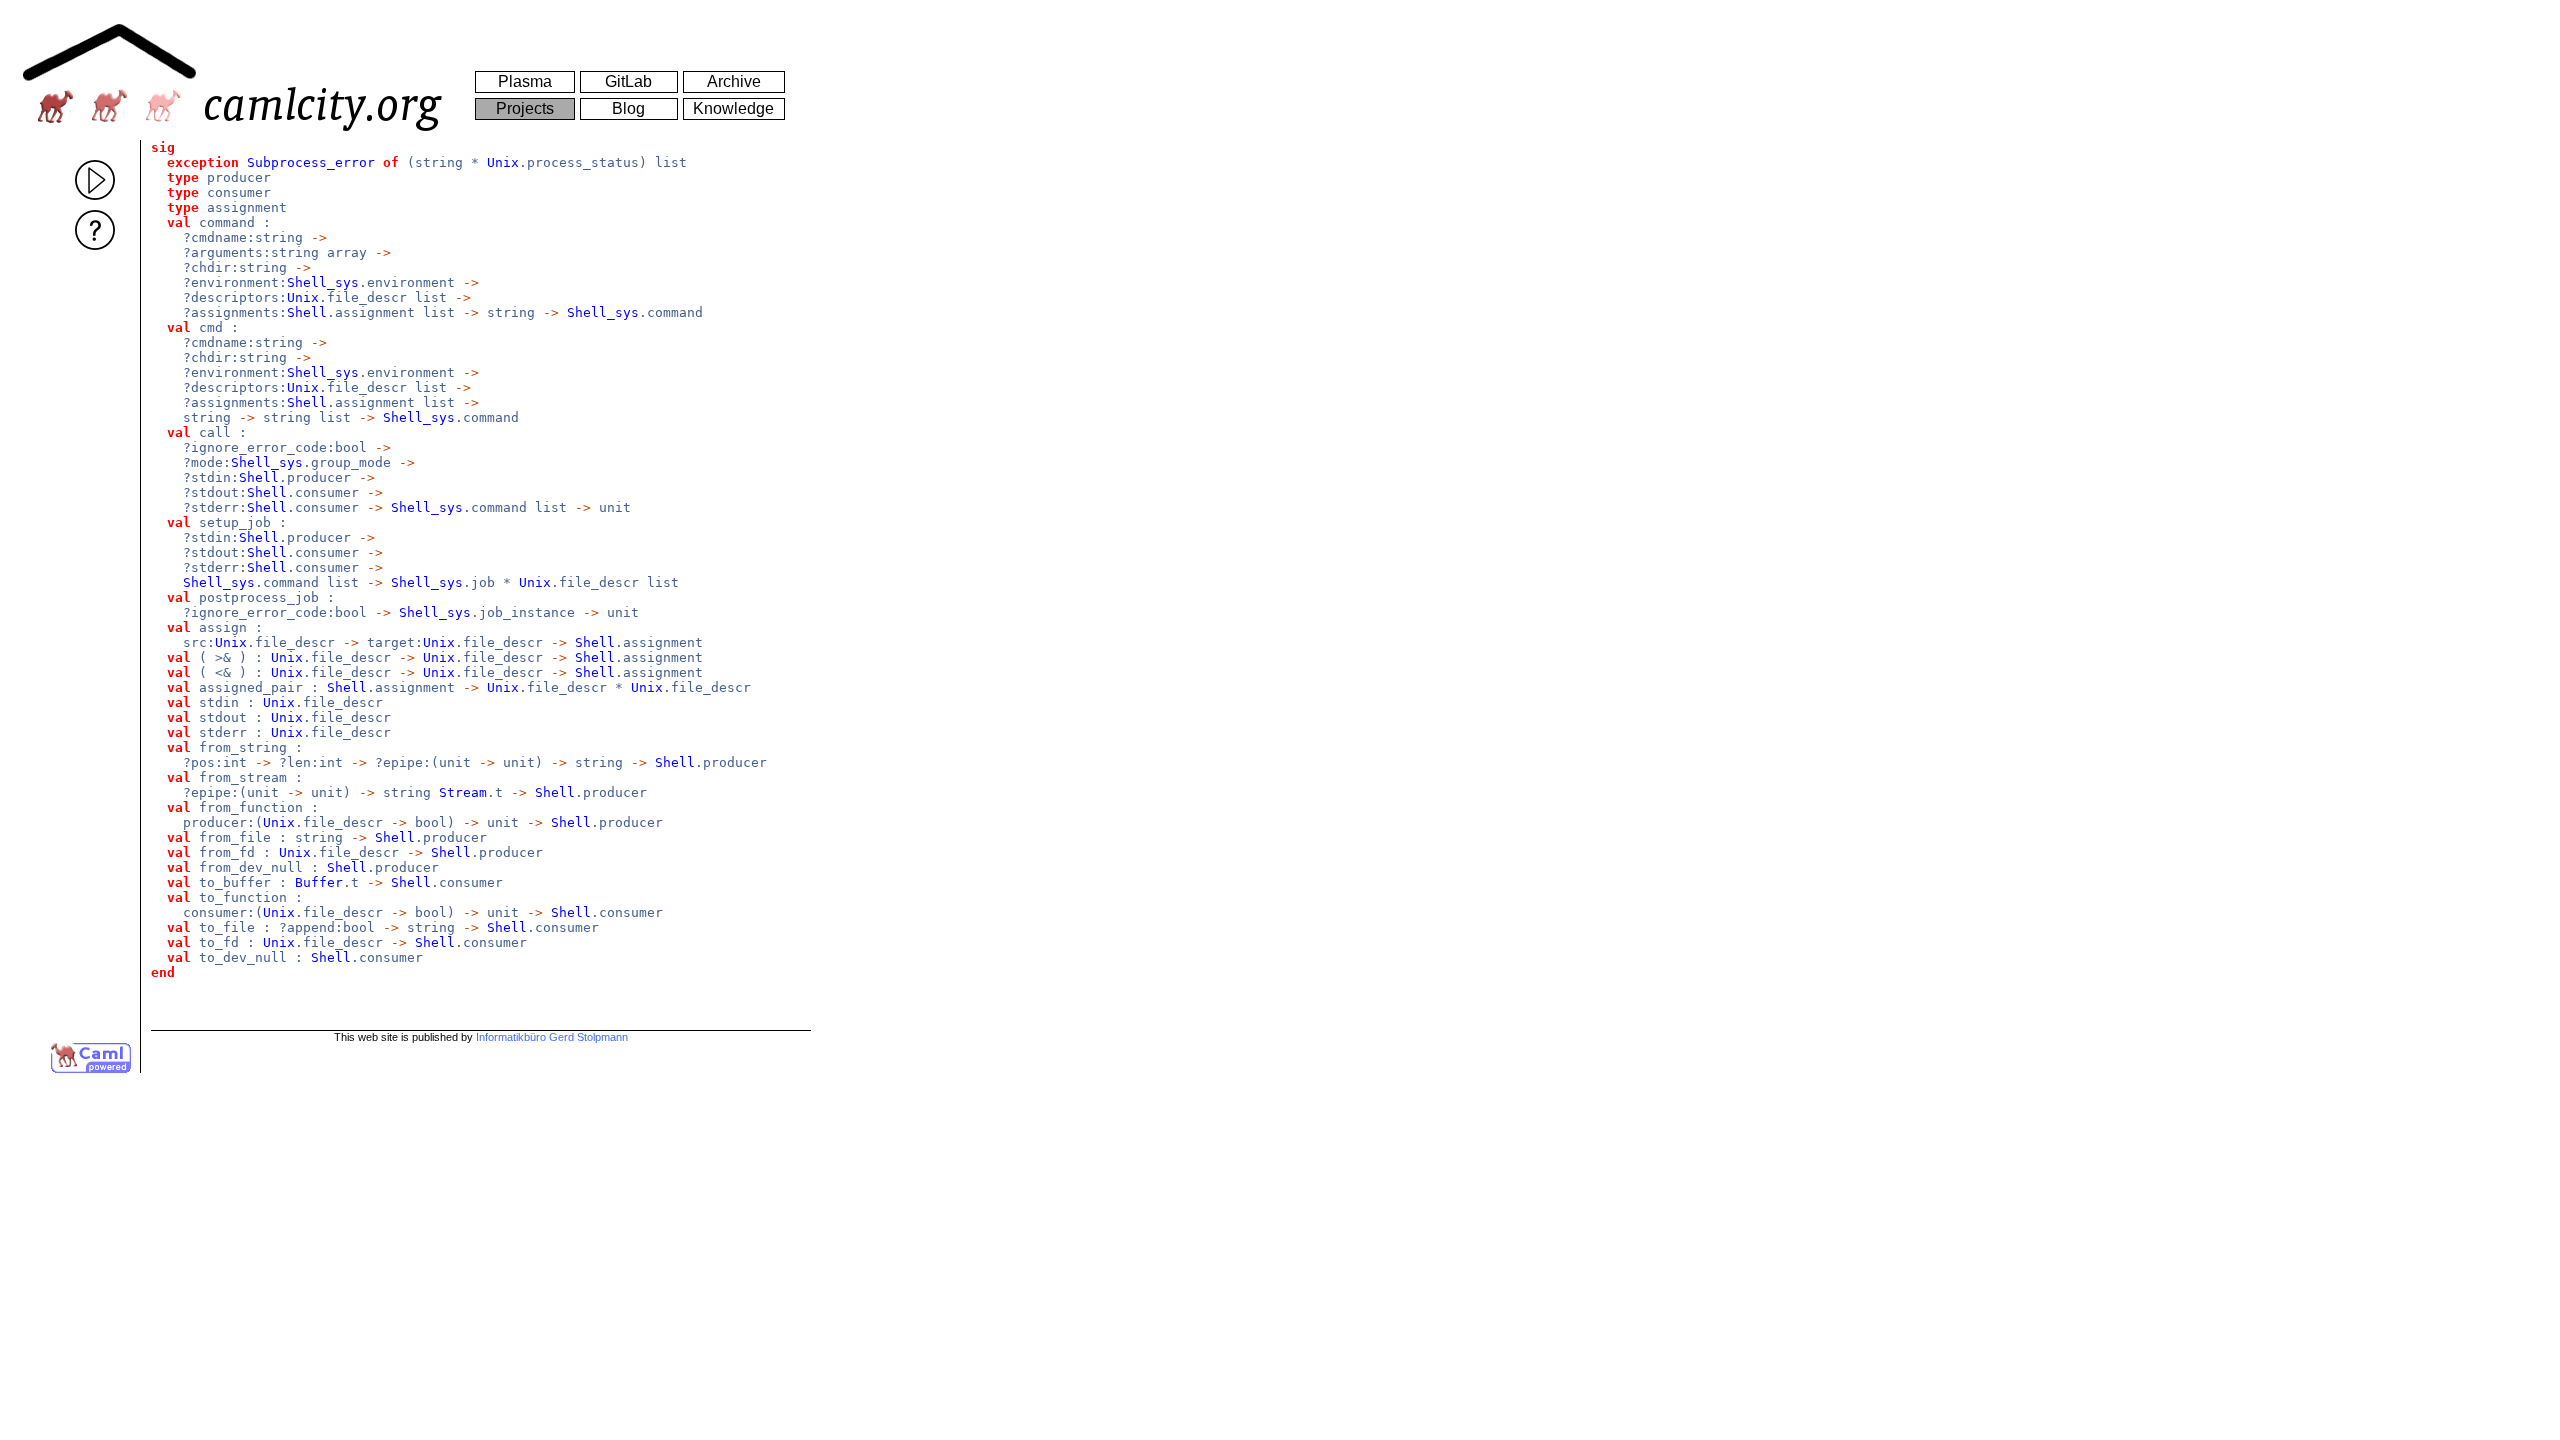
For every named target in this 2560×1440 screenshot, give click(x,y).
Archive (734, 81)
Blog (628, 108)
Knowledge (733, 108)
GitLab (628, 81)
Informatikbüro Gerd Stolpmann (552, 1037)
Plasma (525, 81)
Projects (525, 108)
